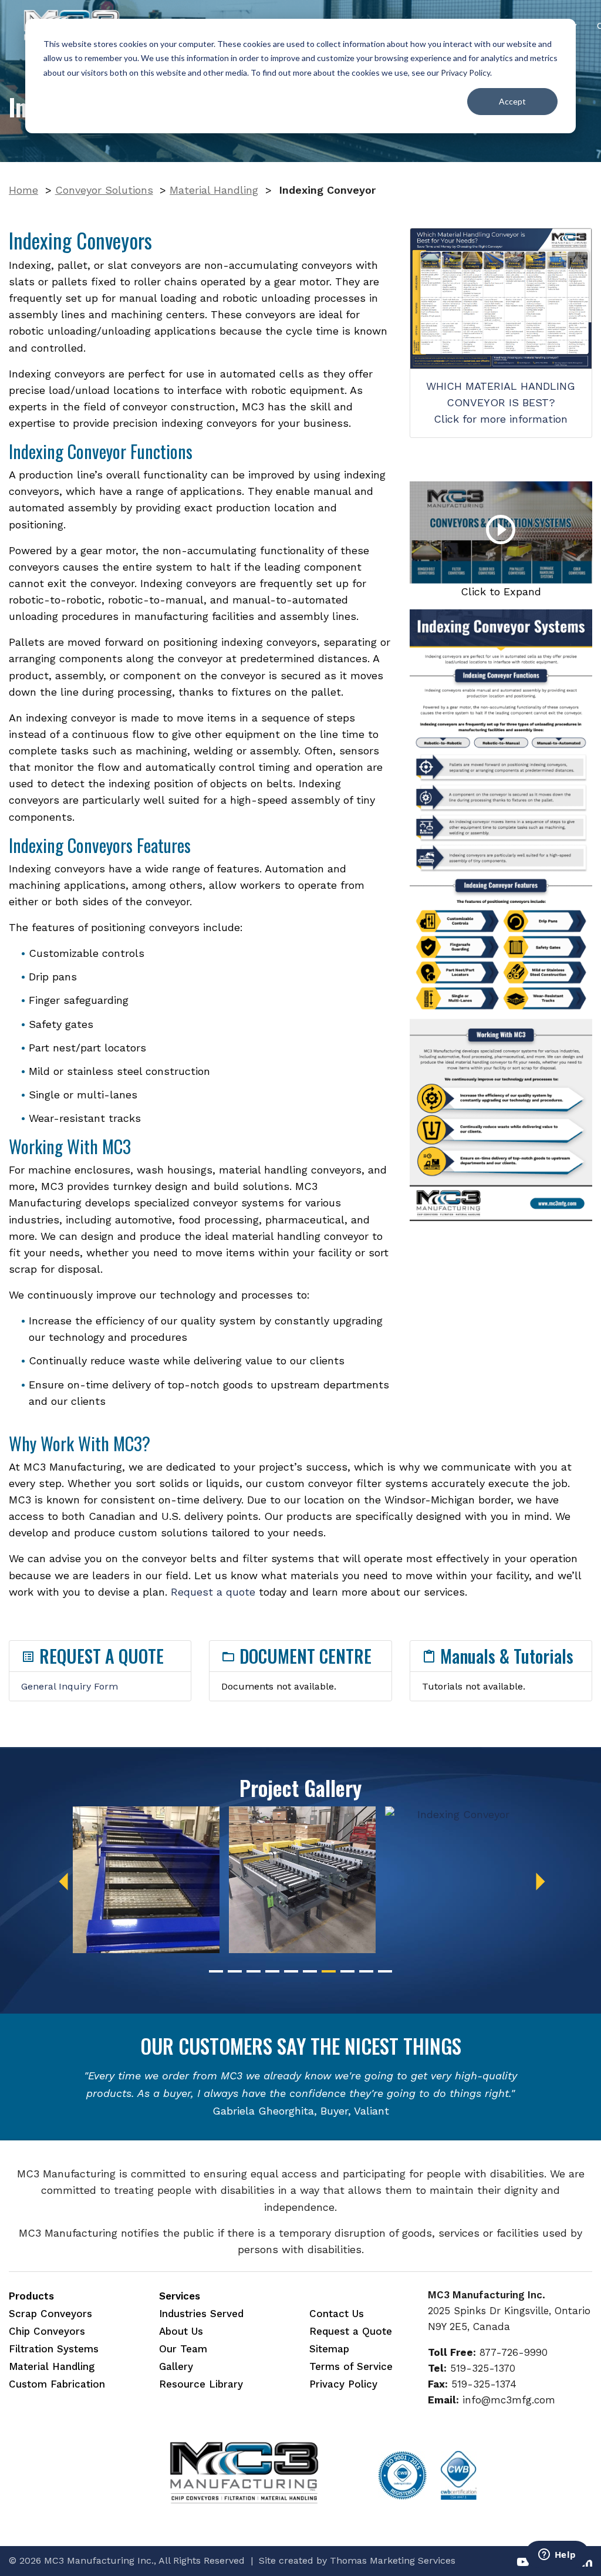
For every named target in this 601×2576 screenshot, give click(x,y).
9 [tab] (366, 1971)
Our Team (183, 2349)
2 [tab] (235, 1971)
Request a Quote (351, 2331)
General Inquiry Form (70, 1686)
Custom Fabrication (57, 2384)
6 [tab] (310, 1971)
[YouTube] (523, 2561)
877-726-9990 (514, 2352)
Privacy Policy (465, 73)
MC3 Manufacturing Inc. (99, 2560)
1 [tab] (216, 1971)
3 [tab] (254, 1971)
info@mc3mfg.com (509, 2400)
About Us (181, 2331)
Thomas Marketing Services (393, 2560)
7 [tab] (329, 1971)
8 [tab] (347, 1971)
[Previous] (63, 1882)
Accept (512, 101)
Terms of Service (351, 2366)
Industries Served (201, 2314)
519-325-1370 (483, 2368)
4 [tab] (272, 1971)
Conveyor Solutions (104, 190)
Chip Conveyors (47, 2331)
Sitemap (329, 2349)
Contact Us (337, 2314)
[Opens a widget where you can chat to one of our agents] (557, 2555)
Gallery (176, 2366)
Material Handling (214, 190)
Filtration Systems (54, 2349)
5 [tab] (291, 1971)
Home (23, 190)
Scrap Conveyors (50, 2314)
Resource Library (201, 2384)
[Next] (541, 1882)
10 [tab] (385, 1971)
